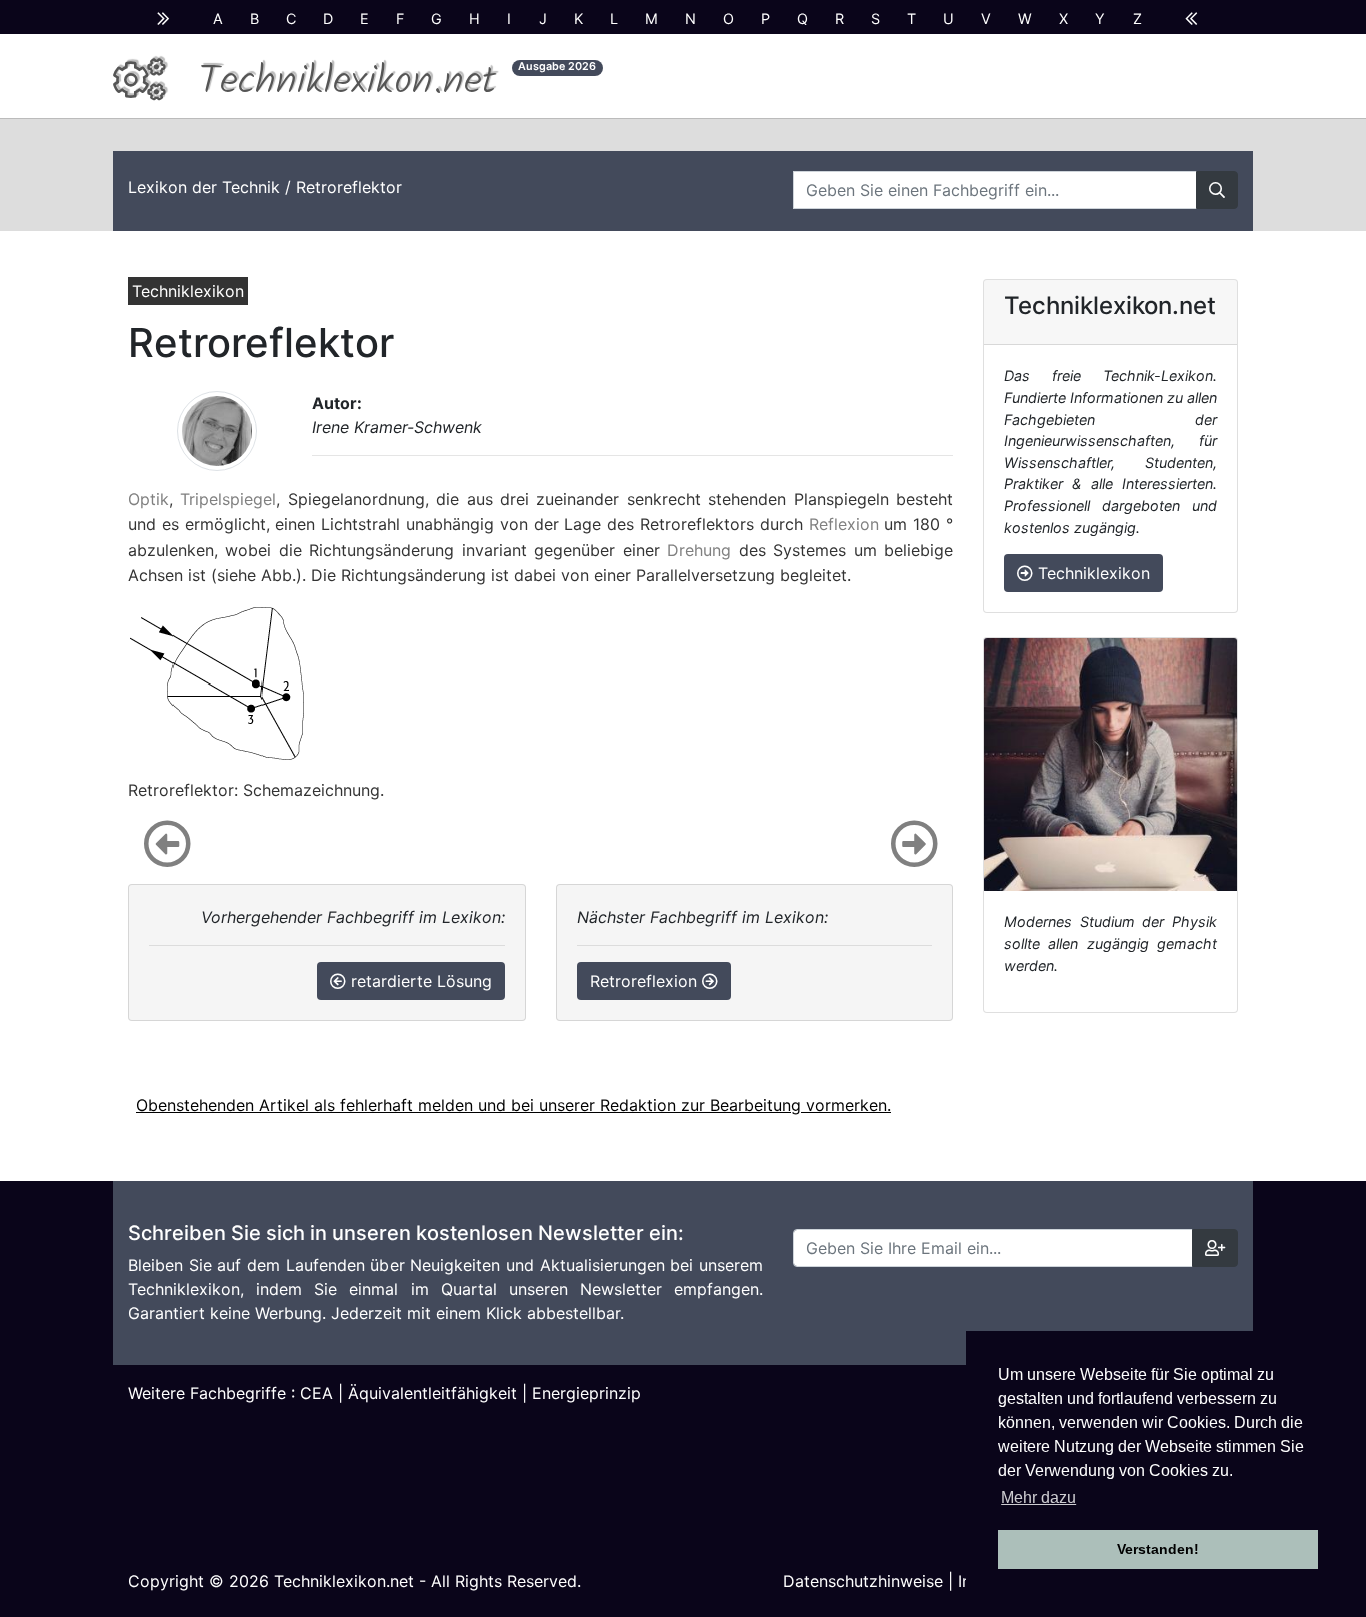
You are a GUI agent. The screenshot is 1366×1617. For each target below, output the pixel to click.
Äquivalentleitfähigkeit (432, 1393)
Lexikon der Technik (204, 187)
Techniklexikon (1091, 573)
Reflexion (844, 524)
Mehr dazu (1038, 1497)
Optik (148, 499)
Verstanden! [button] (1158, 1549)
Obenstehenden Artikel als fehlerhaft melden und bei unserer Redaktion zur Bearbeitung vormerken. (513, 1105)
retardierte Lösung (419, 981)
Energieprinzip (586, 1393)
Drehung (699, 550)
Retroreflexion (646, 981)
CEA (316, 1393)
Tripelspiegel (228, 499)
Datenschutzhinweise (863, 1581)
